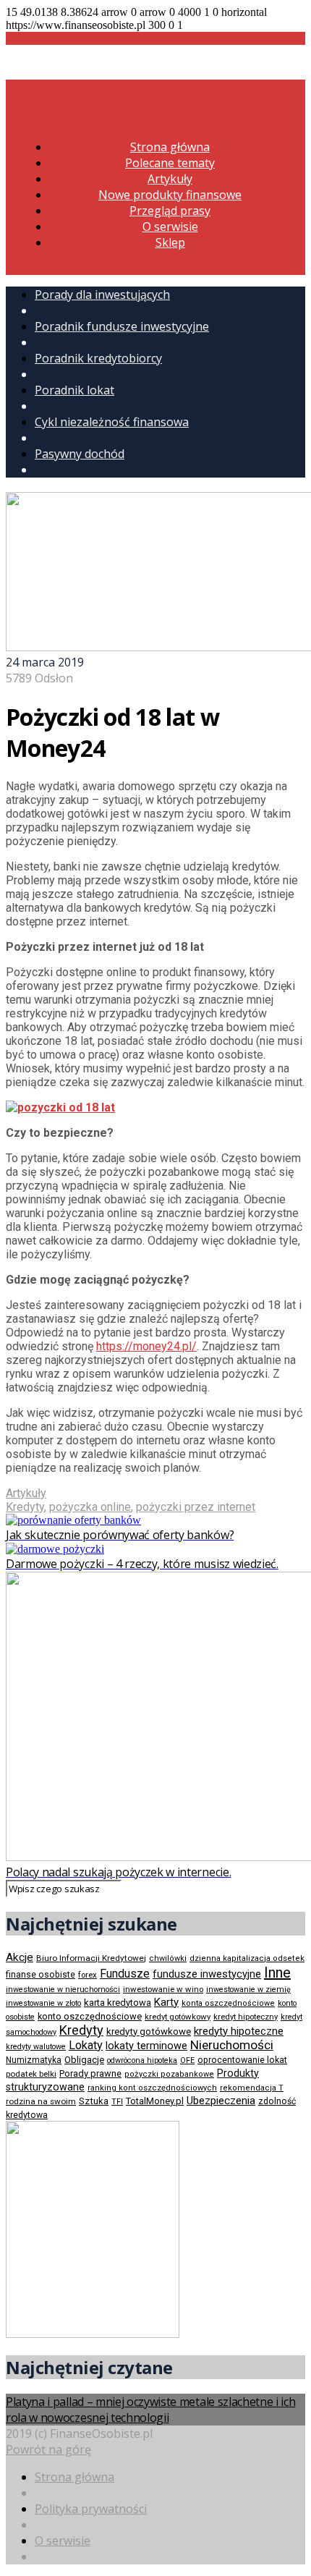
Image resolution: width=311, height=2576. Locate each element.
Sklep (170, 242)
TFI (117, 2102)
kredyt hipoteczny (246, 2017)
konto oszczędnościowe (90, 2016)
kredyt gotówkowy (178, 2017)
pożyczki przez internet (196, 1507)
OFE (187, 2060)
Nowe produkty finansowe (170, 195)
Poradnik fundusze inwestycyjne (122, 326)
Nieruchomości (232, 2045)
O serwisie (170, 226)
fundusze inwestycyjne (207, 1974)
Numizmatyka (34, 2060)
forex (88, 1975)
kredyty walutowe (36, 2047)
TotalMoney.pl (155, 2101)
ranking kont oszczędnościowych (152, 2088)
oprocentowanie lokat (242, 2060)
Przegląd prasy (170, 211)
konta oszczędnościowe (228, 2003)
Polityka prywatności (91, 2509)
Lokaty (86, 2045)
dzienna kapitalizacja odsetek (247, 1958)
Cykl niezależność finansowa (112, 422)
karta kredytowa (118, 2003)
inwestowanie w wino (163, 1989)
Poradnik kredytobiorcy (98, 358)
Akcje (20, 1957)
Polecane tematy (170, 163)
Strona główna (170, 147)
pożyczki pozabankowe (169, 2074)
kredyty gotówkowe (149, 2031)
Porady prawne (90, 2073)
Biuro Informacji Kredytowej (91, 1958)
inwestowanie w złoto (43, 2003)
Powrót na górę (48, 2449)
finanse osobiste (41, 1975)
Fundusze (125, 1974)
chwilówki (168, 1958)
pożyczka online (90, 1507)
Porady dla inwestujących (102, 295)
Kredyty (25, 1507)
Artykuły (170, 179)
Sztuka (94, 2101)
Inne (277, 1973)
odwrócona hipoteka (142, 2060)
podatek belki (31, 2074)
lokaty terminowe (146, 2046)
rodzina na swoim (41, 2101)
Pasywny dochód (80, 454)
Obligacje (84, 2060)
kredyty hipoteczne (239, 2031)
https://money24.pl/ (146, 1346)
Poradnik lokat (74, 390)
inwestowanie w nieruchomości (63, 1990)
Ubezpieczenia (221, 2101)
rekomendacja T (252, 2088)
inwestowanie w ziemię (248, 1990)
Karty (166, 2002)
